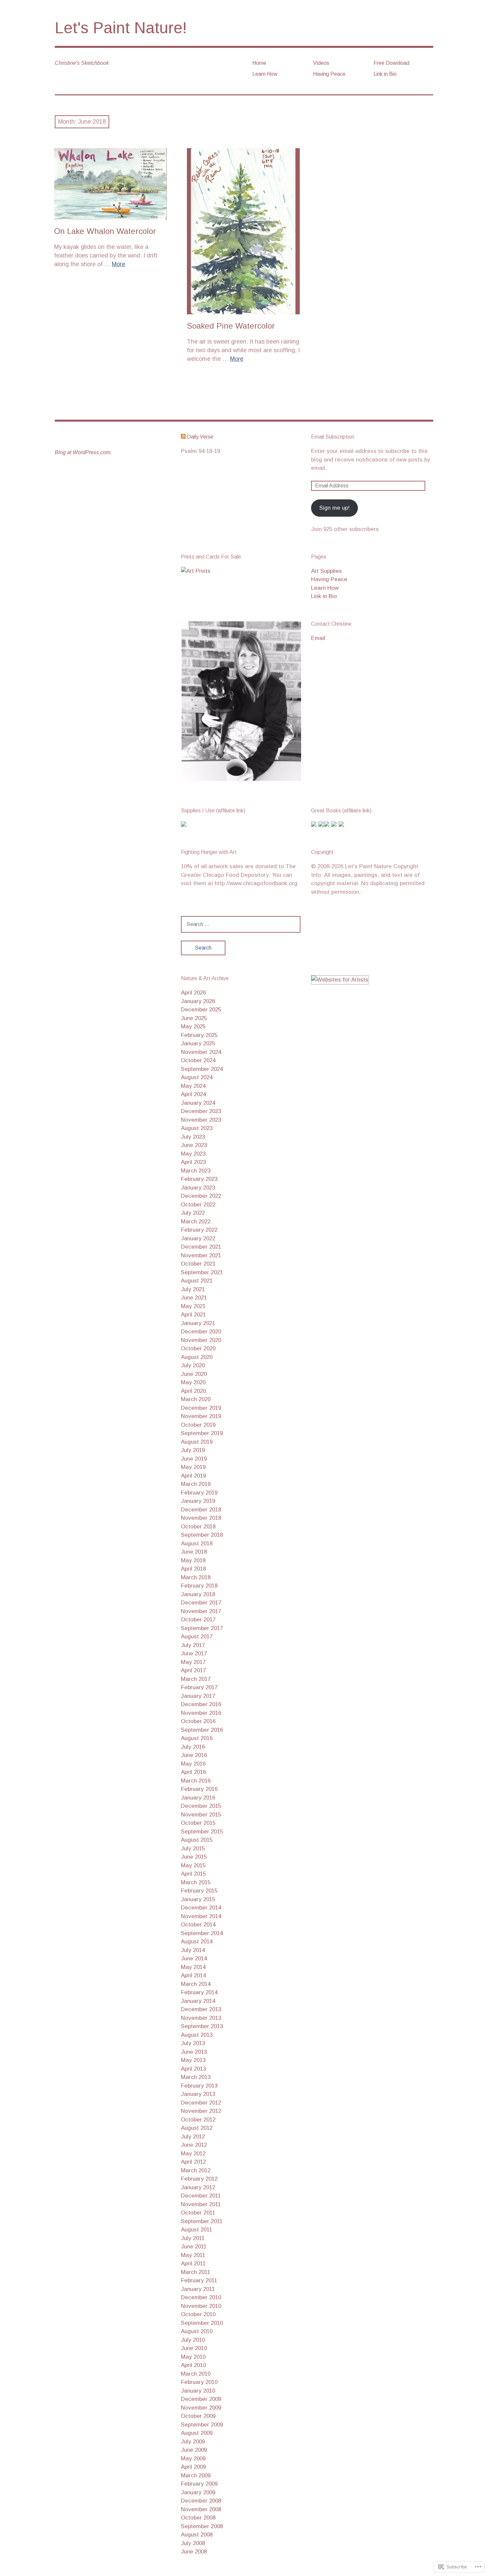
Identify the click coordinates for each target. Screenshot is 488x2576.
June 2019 (194, 1459)
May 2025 (193, 1027)
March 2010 (196, 2374)
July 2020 (193, 1365)
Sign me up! (334, 508)
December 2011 (201, 2196)
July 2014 (193, 1950)
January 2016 (198, 1798)
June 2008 (194, 2552)
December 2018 (201, 1510)
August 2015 (197, 1840)
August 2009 (197, 2433)
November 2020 (201, 1340)
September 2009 (202, 2425)
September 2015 (202, 1832)
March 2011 (196, 2272)
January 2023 (198, 1188)
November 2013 (201, 2018)
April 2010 (193, 2365)
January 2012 (198, 2187)
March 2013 (196, 2077)
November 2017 (201, 1611)
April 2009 (193, 2467)
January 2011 (198, 2289)
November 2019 (201, 1416)
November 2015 (201, 1815)
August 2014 (197, 1942)
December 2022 (201, 1196)
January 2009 (198, 2492)
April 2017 (193, 1670)
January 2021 (198, 1323)
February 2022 (199, 1230)
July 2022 (193, 1213)
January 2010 (198, 2391)
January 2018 (198, 1594)
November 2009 (201, 2408)
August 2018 (197, 1544)
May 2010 (193, 2357)
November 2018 (201, 1518)
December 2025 (201, 1010)
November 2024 (201, 1052)
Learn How (265, 74)
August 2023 (197, 1128)
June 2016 (194, 1755)
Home (259, 63)
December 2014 (201, 1908)
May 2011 (193, 2255)
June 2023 (194, 1145)
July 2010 (193, 2340)
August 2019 (197, 1442)
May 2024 (193, 1086)
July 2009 (193, 2442)
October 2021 (198, 1264)
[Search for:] (241, 924)
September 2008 (202, 2526)
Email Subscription (333, 437)
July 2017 (193, 1645)
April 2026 (193, 993)
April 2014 (193, 1975)
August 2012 (197, 2128)
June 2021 (194, 1298)
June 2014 (194, 1958)
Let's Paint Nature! (121, 28)
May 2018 (193, 1560)
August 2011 (197, 2230)
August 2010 (197, 2331)
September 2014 (202, 1933)
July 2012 (193, 2137)
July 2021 (193, 1289)
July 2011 (193, 2238)
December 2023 (201, 1111)
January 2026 (198, 1001)
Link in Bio (385, 74)
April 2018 (193, 1569)
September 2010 (202, 2323)
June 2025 (194, 1018)
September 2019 (202, 1433)
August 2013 (197, 2035)
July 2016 (193, 1747)
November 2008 (201, 2509)
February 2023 (199, 1179)
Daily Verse (200, 437)
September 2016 (202, 1730)
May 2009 (193, 2459)
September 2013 (202, 2026)
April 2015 (193, 1874)
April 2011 (193, 2264)
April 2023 (193, 1162)
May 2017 (193, 1662)
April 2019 (193, 1476)
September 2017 (202, 1628)
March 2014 (196, 1984)
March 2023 (196, 1171)
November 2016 (201, 1713)
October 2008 (198, 2518)
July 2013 (193, 2043)
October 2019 (198, 1425)
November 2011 (201, 2204)
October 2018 (198, 1527)
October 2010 (198, 2314)
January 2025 (198, 1043)
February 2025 (199, 1035)
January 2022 (198, 1238)
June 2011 (194, 2247)
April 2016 (193, 1772)
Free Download (391, 63)
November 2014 (201, 1916)
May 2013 (193, 2060)
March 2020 (196, 1399)
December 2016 (201, 1704)
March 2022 (196, 1222)
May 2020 (193, 1382)
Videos (321, 63)
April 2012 (193, 2162)
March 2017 (196, 1679)
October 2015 (198, 1823)
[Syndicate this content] (183, 437)
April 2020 (193, 1391)
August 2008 (197, 2535)
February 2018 (199, 1586)
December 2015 (201, 1806)
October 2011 (198, 2213)
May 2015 (193, 1865)
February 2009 (199, 2484)
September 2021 (202, 1272)
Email (318, 638)
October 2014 (198, 1925)
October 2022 (198, 1205)
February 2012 (199, 2179)
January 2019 (198, 1501)
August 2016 (197, 1738)
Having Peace (329, 74)
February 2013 (199, 2086)
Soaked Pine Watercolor (231, 326)
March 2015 (196, 1882)
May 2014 (193, 1967)
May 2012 (193, 2154)
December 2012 (201, 2103)
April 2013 (193, 2069)
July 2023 (193, 1137)
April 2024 (193, 1094)
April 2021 (193, 1315)
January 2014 (198, 2001)
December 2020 (201, 1332)
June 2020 (194, 1374)
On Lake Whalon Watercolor (105, 231)
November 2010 (201, 2306)
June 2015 (194, 1857)
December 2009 (201, 2399)
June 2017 (194, 1653)
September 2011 (202, 2221)
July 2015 (193, 1849)
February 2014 (199, 1992)
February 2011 (199, 2280)
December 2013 (201, 2009)
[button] (241, 701)
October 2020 (198, 1348)
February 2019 (199, 1493)
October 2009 (198, 2416)
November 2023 (201, 1120)
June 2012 (194, 2145)
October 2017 (198, 1620)
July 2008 (193, 2543)
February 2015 (199, 1891)
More (119, 264)
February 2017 (199, 1687)
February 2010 (199, 2382)
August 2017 (197, 1637)
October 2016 (198, 1721)
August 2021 (197, 1281)
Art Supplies (326, 571)
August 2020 (197, 1357)
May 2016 (193, 1764)
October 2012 (198, 2120)
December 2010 (201, 2297)
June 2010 (194, 2348)
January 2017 (198, 1696)
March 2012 (196, 2170)
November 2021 (201, 1255)
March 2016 (196, 1781)
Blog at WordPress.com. (83, 452)
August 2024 (197, 1077)
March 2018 (196, 1577)
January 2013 (198, 2094)
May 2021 (193, 1306)
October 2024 (198, 1060)
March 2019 (196, 1484)
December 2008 (201, 2501)
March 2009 (196, 2475)
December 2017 (201, 1603)
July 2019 (193, 1450)
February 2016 (199, 1789)
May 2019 (193, 1467)
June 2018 (194, 1552)
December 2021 (201, 1247)
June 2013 (194, 2052)
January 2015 (198, 1899)
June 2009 (194, 2450)
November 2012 (201, 2111)
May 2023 (193, 1154)
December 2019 (201, 1408)
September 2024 (202, 1069)
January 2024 (198, 1103)
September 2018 (202, 1535)
